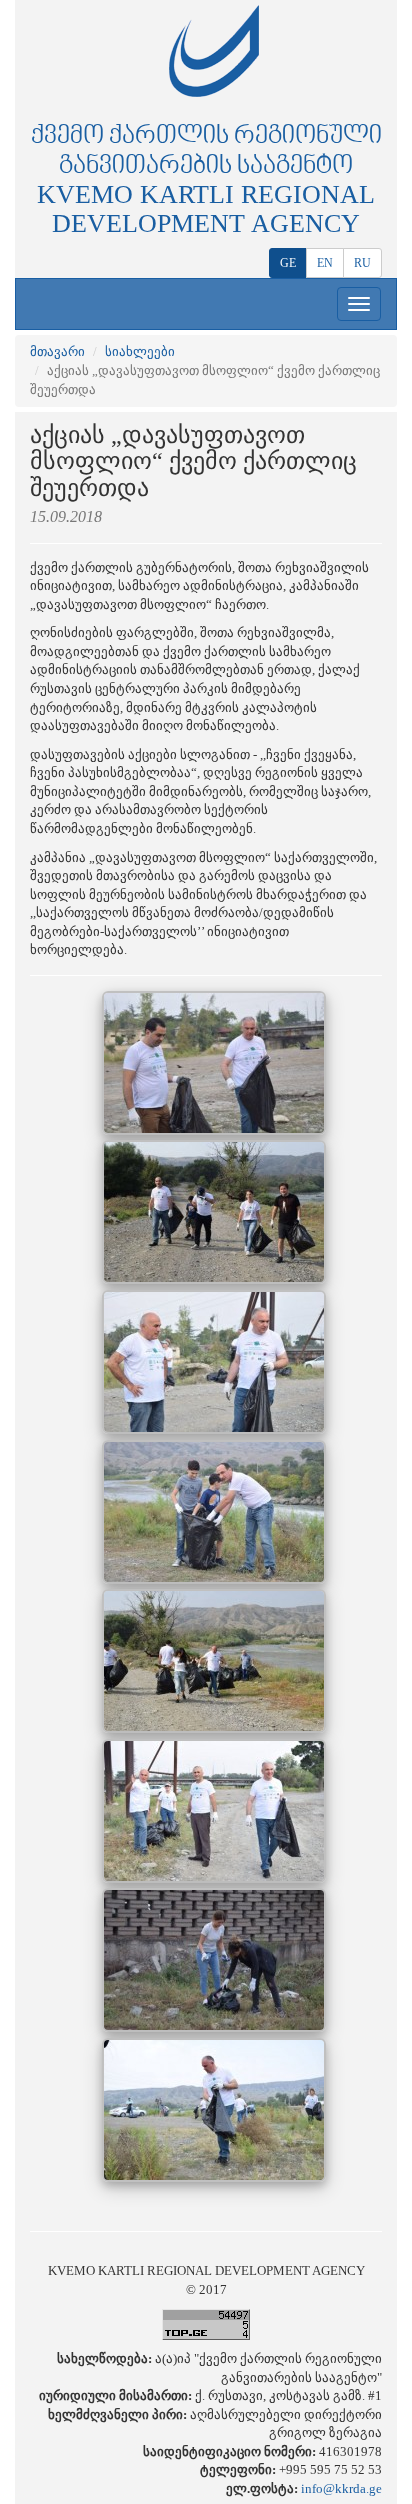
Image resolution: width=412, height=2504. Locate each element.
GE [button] (288, 263)
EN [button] (325, 263)
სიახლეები (140, 351)
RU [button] (362, 263)
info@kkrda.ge (341, 2488)
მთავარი (57, 351)
